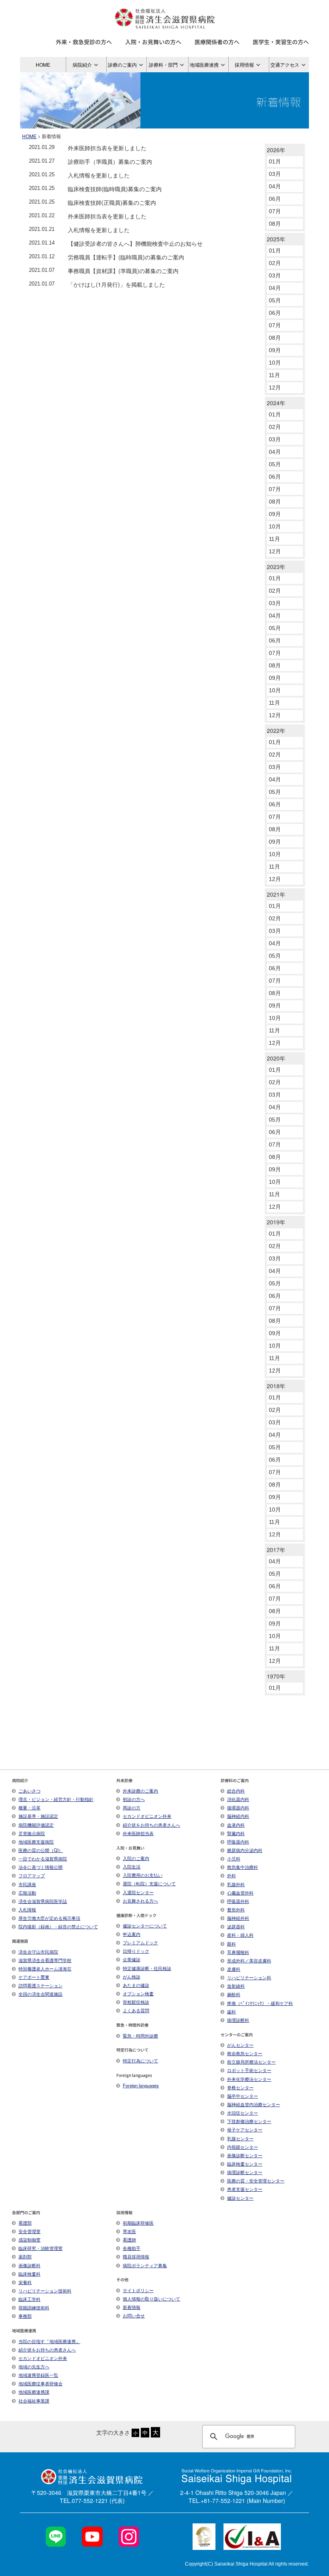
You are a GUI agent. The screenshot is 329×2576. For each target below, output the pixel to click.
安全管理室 (29, 2231)
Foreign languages (141, 2085)
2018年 (276, 1386)
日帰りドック (136, 1951)
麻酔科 (234, 1994)
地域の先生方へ (34, 2366)
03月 (275, 174)
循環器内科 (238, 1807)
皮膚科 (234, 1969)
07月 (275, 211)
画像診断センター (245, 2155)
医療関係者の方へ (217, 42)
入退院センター (138, 1892)
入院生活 (132, 1866)
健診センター (240, 2198)
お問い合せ (134, 2315)
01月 (275, 161)
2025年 (276, 239)
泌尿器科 (236, 1926)
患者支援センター (245, 2189)
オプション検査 (138, 1993)
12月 (275, 388)
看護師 (129, 2239)
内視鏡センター (243, 2147)
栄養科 (25, 2282)
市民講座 (27, 1884)
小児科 (234, 1858)
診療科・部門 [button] (163, 64)
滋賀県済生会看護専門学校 (45, 1960)
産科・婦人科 (240, 1935)
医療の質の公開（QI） (41, 1850)
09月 (275, 350)
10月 (275, 363)
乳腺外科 (236, 1884)
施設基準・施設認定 (38, 1816)
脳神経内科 (238, 1816)
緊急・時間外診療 (140, 2036)
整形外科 (236, 1909)
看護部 (25, 2223)
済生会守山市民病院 (38, 1952)
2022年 (276, 730)
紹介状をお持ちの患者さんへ (151, 1825)
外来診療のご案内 (140, 1791)
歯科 (232, 2011)
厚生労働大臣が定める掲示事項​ (49, 1918)
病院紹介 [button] (82, 64)
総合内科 (236, 1791)
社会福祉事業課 (34, 2401)
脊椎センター (240, 2087)
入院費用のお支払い (143, 1875)
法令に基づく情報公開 (41, 1867)
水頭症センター (243, 2113)
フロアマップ (32, 1875)
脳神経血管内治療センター (254, 2104)
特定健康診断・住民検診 (147, 1968)
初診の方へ (134, 1799)
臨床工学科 (29, 2299)
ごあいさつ (29, 1791)
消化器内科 (238, 1799)
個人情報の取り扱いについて (151, 2299)
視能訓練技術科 (34, 2307)
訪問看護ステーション (41, 1985)
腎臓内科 (236, 1833)
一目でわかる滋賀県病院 (43, 1858)
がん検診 (132, 1976)
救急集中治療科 (243, 1867)
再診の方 (132, 1807)
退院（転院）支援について (149, 1883)
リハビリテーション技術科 (45, 2290)
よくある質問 (136, 2010)
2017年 (276, 1550)
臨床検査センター (245, 2164)
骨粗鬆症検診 (136, 2002)
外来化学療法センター (249, 2079)
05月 (275, 300)
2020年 (276, 1058)
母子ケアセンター (245, 2129)
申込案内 (132, 1934)
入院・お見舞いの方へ (153, 42)
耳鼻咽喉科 (238, 1952)
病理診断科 (238, 2020)
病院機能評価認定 (36, 1825)
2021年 (276, 894)
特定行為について (140, 2060)
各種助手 (132, 2248)
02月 (275, 263)
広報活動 (27, 1893)
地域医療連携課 (34, 2392)
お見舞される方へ (140, 1901)
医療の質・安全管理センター (256, 2180)
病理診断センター (245, 2172)
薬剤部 (25, 2256)
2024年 (276, 403)
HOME (43, 64)
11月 (274, 375)
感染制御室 (29, 2239)
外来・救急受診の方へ (84, 42)
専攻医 (129, 2231)
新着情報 (132, 2307)
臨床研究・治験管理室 (41, 2248)
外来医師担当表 (138, 1833)
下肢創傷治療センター (249, 2121)
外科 (232, 1875)
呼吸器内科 (238, 1842)
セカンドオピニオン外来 (147, 1816)
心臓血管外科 (240, 1893)
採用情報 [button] (244, 64)
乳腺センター (240, 2138)
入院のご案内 (136, 1858)
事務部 (25, 2316)
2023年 (276, 567)
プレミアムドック (140, 1942)
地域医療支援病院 (36, 1842)
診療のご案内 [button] (122, 64)
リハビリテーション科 (249, 1977)
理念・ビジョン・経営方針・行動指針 (56, 1799)
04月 (275, 186)
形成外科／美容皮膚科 (249, 1960)
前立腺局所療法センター (251, 2062)
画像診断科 (29, 2265)
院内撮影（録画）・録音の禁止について (58, 1926)
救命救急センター (245, 2053)
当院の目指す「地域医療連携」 (49, 2341)
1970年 (276, 1676)
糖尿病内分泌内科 (245, 1850)
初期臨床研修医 (138, 2223)
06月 (275, 199)
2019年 (276, 1222)
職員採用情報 (136, 2256)
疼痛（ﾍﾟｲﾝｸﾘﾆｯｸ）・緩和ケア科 (260, 2003)
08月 (275, 224)
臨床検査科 (29, 2274)
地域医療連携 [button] (204, 64)
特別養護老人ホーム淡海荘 (45, 1968)
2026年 (276, 150)
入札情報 (27, 1909)
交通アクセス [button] (285, 64)
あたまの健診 (136, 1985)
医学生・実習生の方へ (281, 42)
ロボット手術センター (249, 2070)
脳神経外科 (238, 1918)
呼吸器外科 (238, 1901)
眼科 (232, 1944)
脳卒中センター (243, 2096)
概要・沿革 (29, 1807)
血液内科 (236, 1825)
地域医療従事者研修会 (41, 2383)
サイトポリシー (138, 2290)
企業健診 (132, 1959)
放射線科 (236, 1986)
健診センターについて (145, 1925)
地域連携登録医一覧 (38, 2375)
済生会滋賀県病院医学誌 (43, 1901)
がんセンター (240, 2045)
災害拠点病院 (32, 1833)
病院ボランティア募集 (145, 2265)
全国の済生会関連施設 (41, 1994)
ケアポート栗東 (34, 1977)
